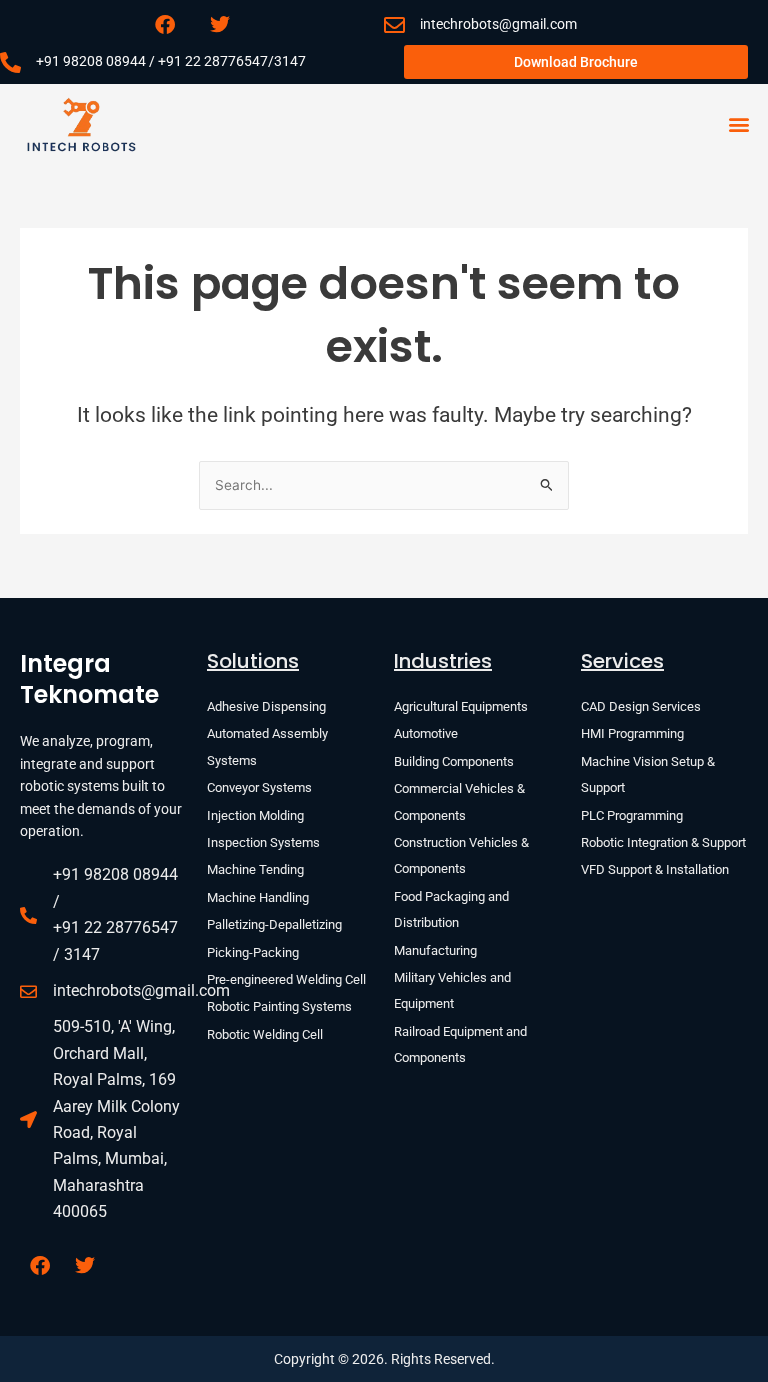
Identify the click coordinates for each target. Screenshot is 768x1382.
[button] (738, 124)
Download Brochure (576, 62)
